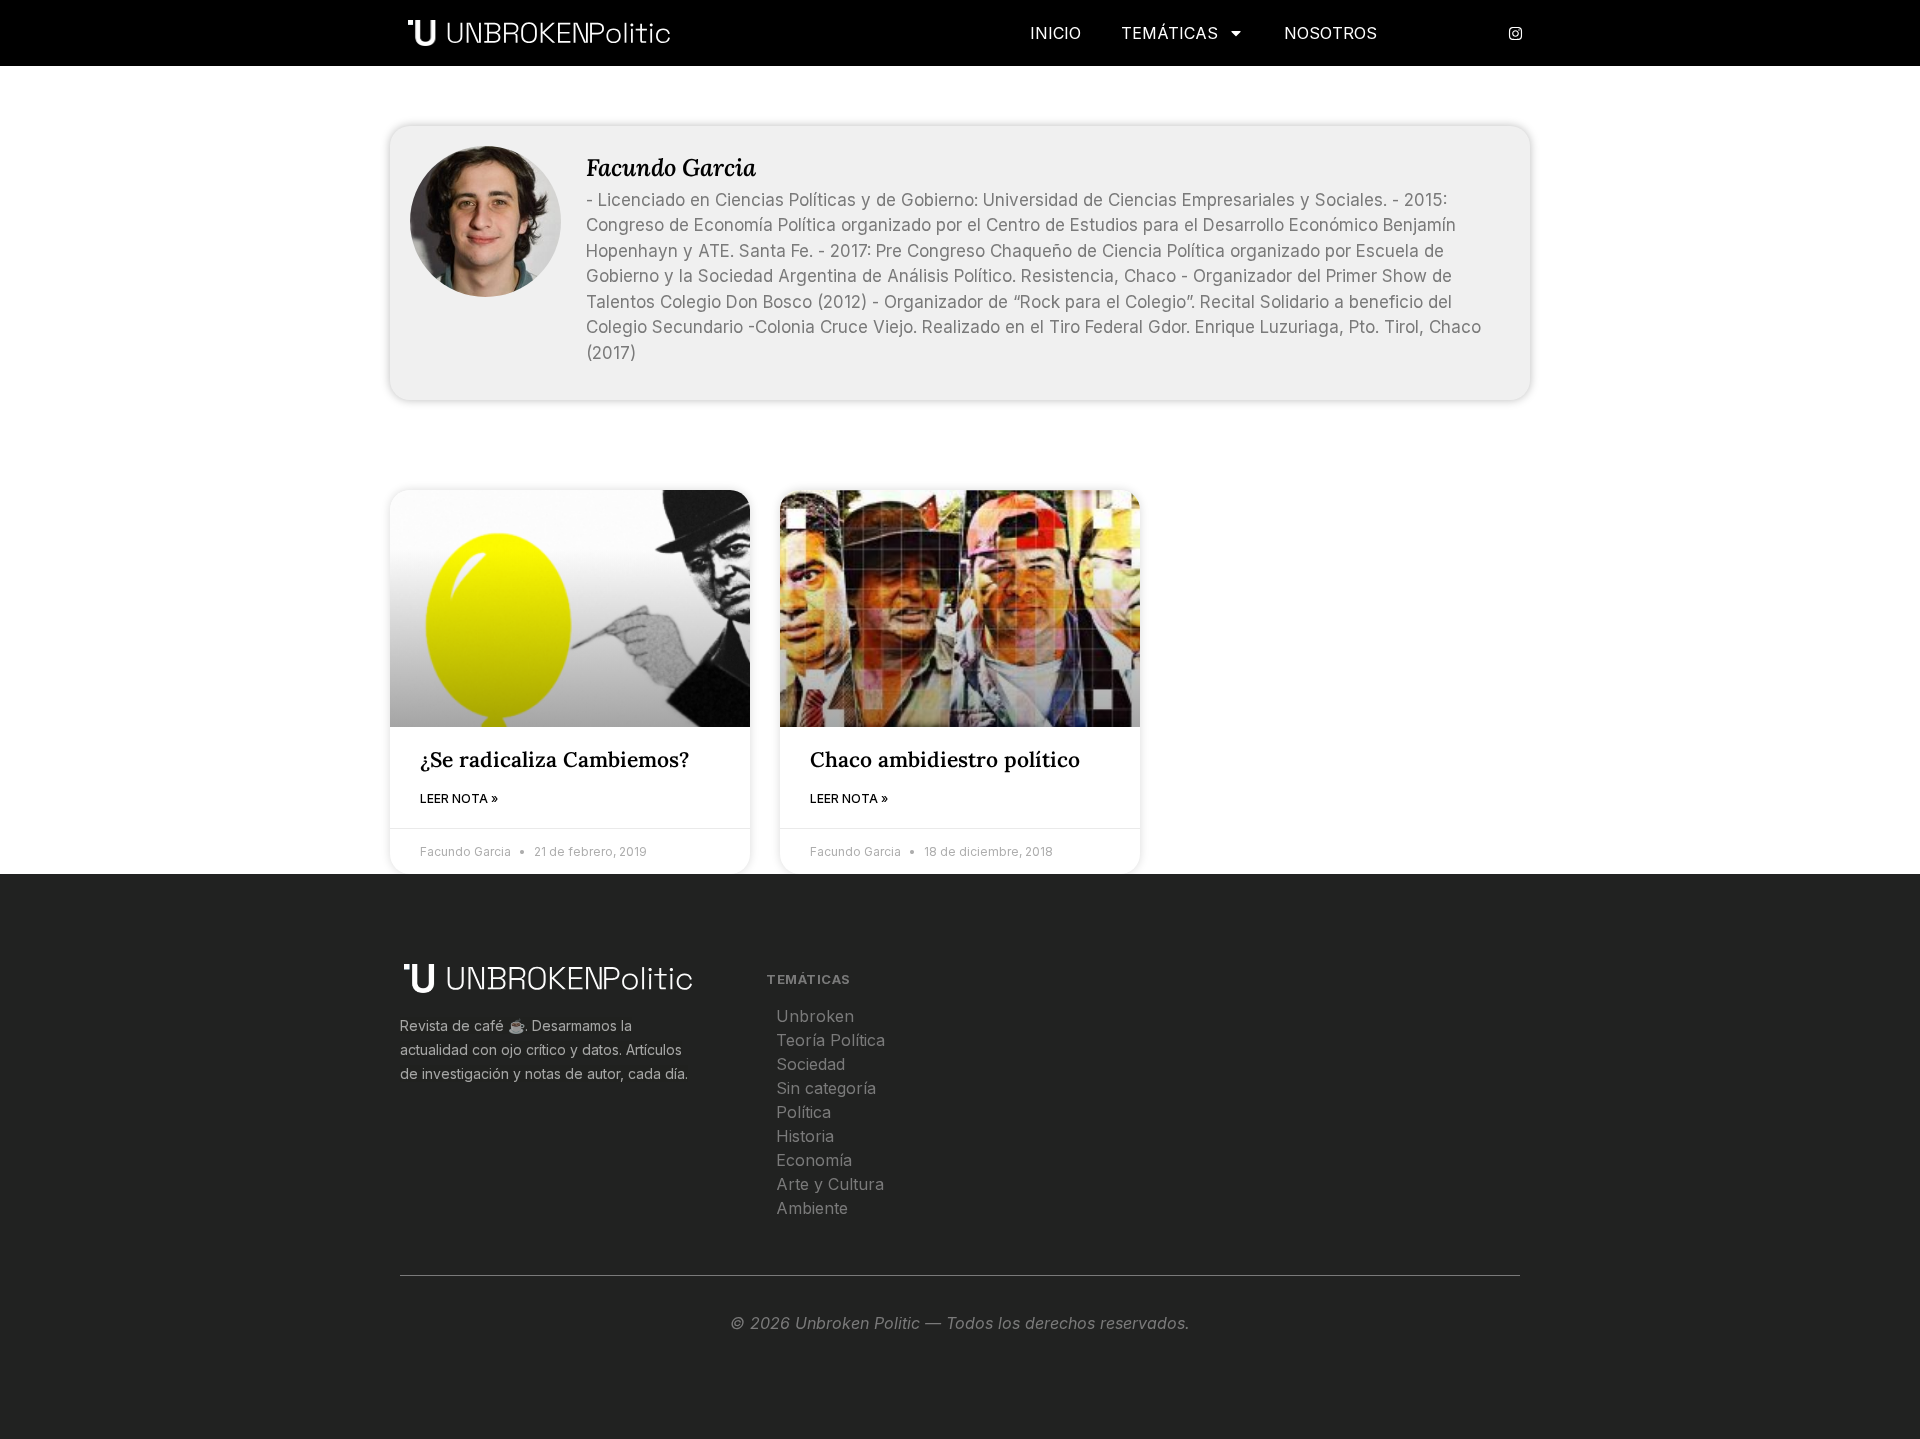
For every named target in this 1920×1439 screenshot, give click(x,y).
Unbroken (815, 1016)
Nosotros (1330, 33)
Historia (805, 1136)
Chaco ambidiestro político (945, 759)
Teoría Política (830, 1040)
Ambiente (812, 1208)
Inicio (1055, 33)
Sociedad (810, 1064)
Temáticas (1169, 33)
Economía (814, 1160)
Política (803, 1112)
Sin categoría (826, 1088)
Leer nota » (459, 798)
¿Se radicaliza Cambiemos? (554, 759)
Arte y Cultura (830, 1184)
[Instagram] (1515, 33)
